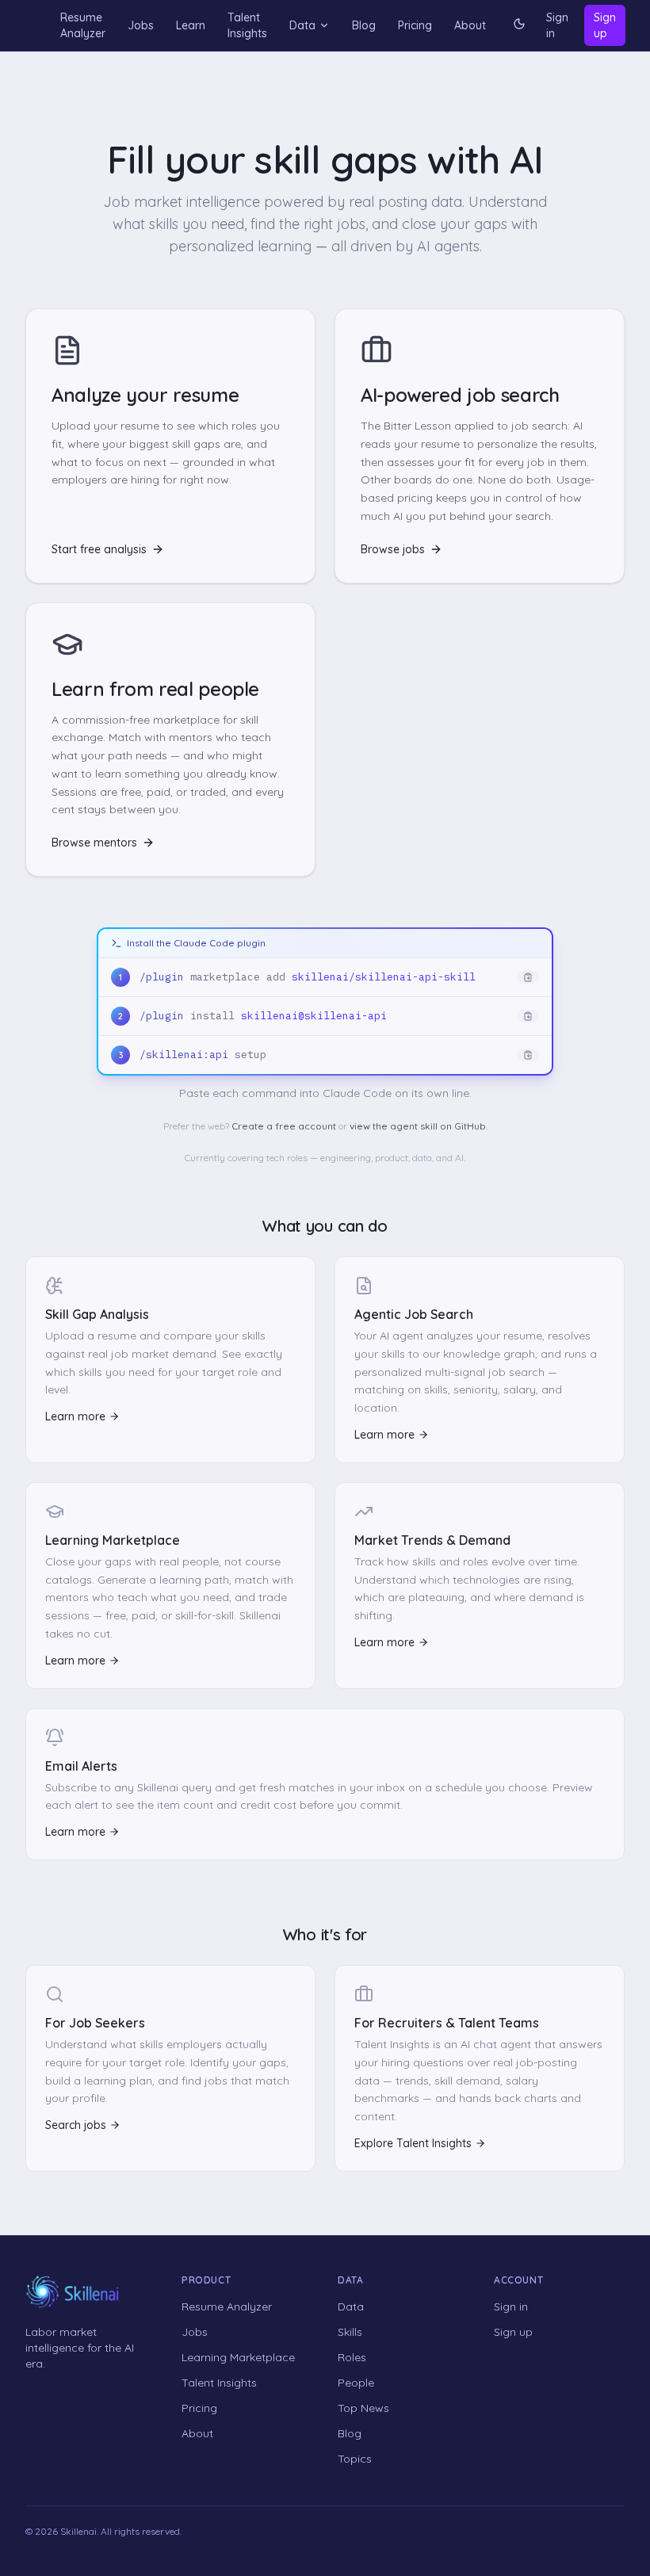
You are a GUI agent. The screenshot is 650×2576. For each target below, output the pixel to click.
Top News (363, 2408)
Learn (191, 25)
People (356, 2383)
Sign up (605, 25)
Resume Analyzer (83, 25)
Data (302, 25)
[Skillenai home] (73, 2292)
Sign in (557, 25)
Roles (352, 2357)
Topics (355, 2459)
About (470, 25)
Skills (350, 2332)
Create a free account (284, 1126)
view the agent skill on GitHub (418, 1126)
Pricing (415, 25)
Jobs (141, 25)
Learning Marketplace (238, 2357)
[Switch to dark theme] (519, 25)
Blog (364, 25)
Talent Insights (247, 25)
